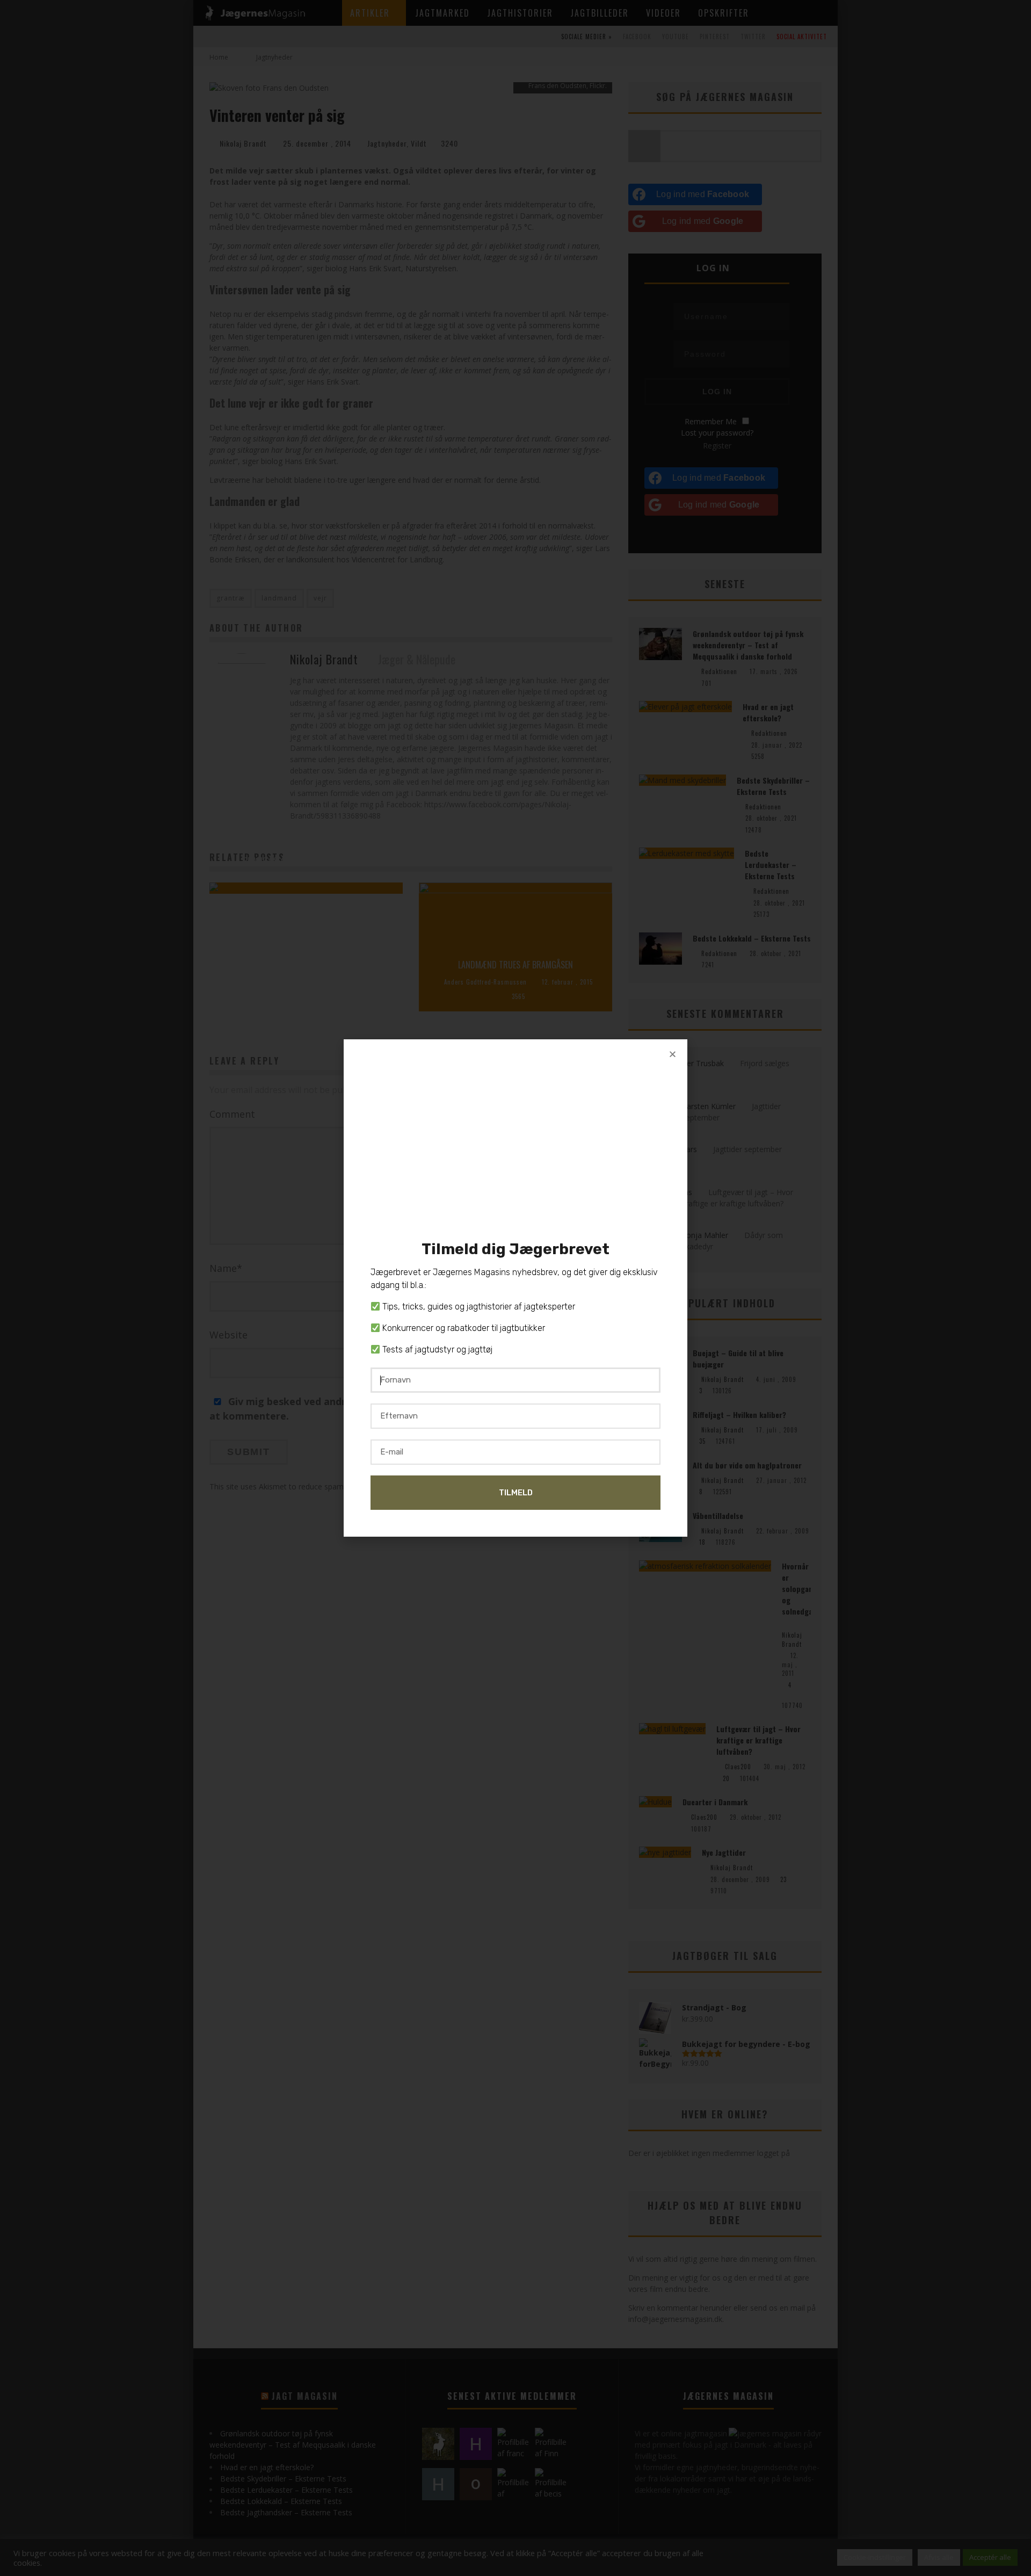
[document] (515, 1288)
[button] (673, 1054)
